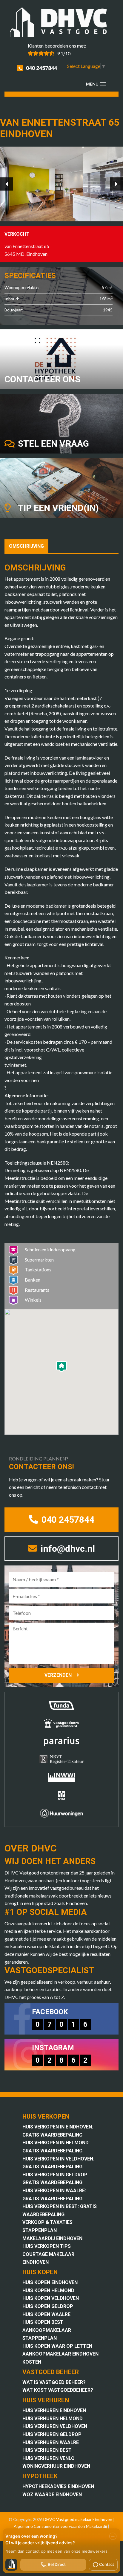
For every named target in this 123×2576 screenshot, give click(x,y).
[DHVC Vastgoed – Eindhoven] (61, 23)
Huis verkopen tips (47, 2246)
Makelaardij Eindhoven (52, 2238)
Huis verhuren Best (47, 2450)
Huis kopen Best (43, 2322)
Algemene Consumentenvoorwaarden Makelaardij (60, 2526)
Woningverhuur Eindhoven (56, 2466)
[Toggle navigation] (103, 84)
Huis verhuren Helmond (53, 2418)
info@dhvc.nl (67, 1549)
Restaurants (37, 1290)
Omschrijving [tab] (26, 546)
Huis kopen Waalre (46, 2314)
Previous (7, 184)
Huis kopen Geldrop (48, 2306)
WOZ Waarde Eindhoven (52, 2494)
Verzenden (58, 1675)
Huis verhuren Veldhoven (55, 2426)
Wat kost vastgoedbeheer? (58, 2390)
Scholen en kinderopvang (50, 1249)
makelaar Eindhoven (94, 2519)
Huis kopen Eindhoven (50, 2282)
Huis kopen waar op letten (57, 2346)
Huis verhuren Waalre (51, 2442)
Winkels (33, 1300)
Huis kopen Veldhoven (51, 2298)
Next (116, 184)
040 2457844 (41, 68)
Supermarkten (39, 1260)
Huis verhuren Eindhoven (54, 2410)
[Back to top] (110, 13)
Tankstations (38, 1269)
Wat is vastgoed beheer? (54, 2382)
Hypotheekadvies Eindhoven (58, 2486)
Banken (33, 1280)
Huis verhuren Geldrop (52, 2434)
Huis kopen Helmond (48, 2290)
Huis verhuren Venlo (49, 2458)
